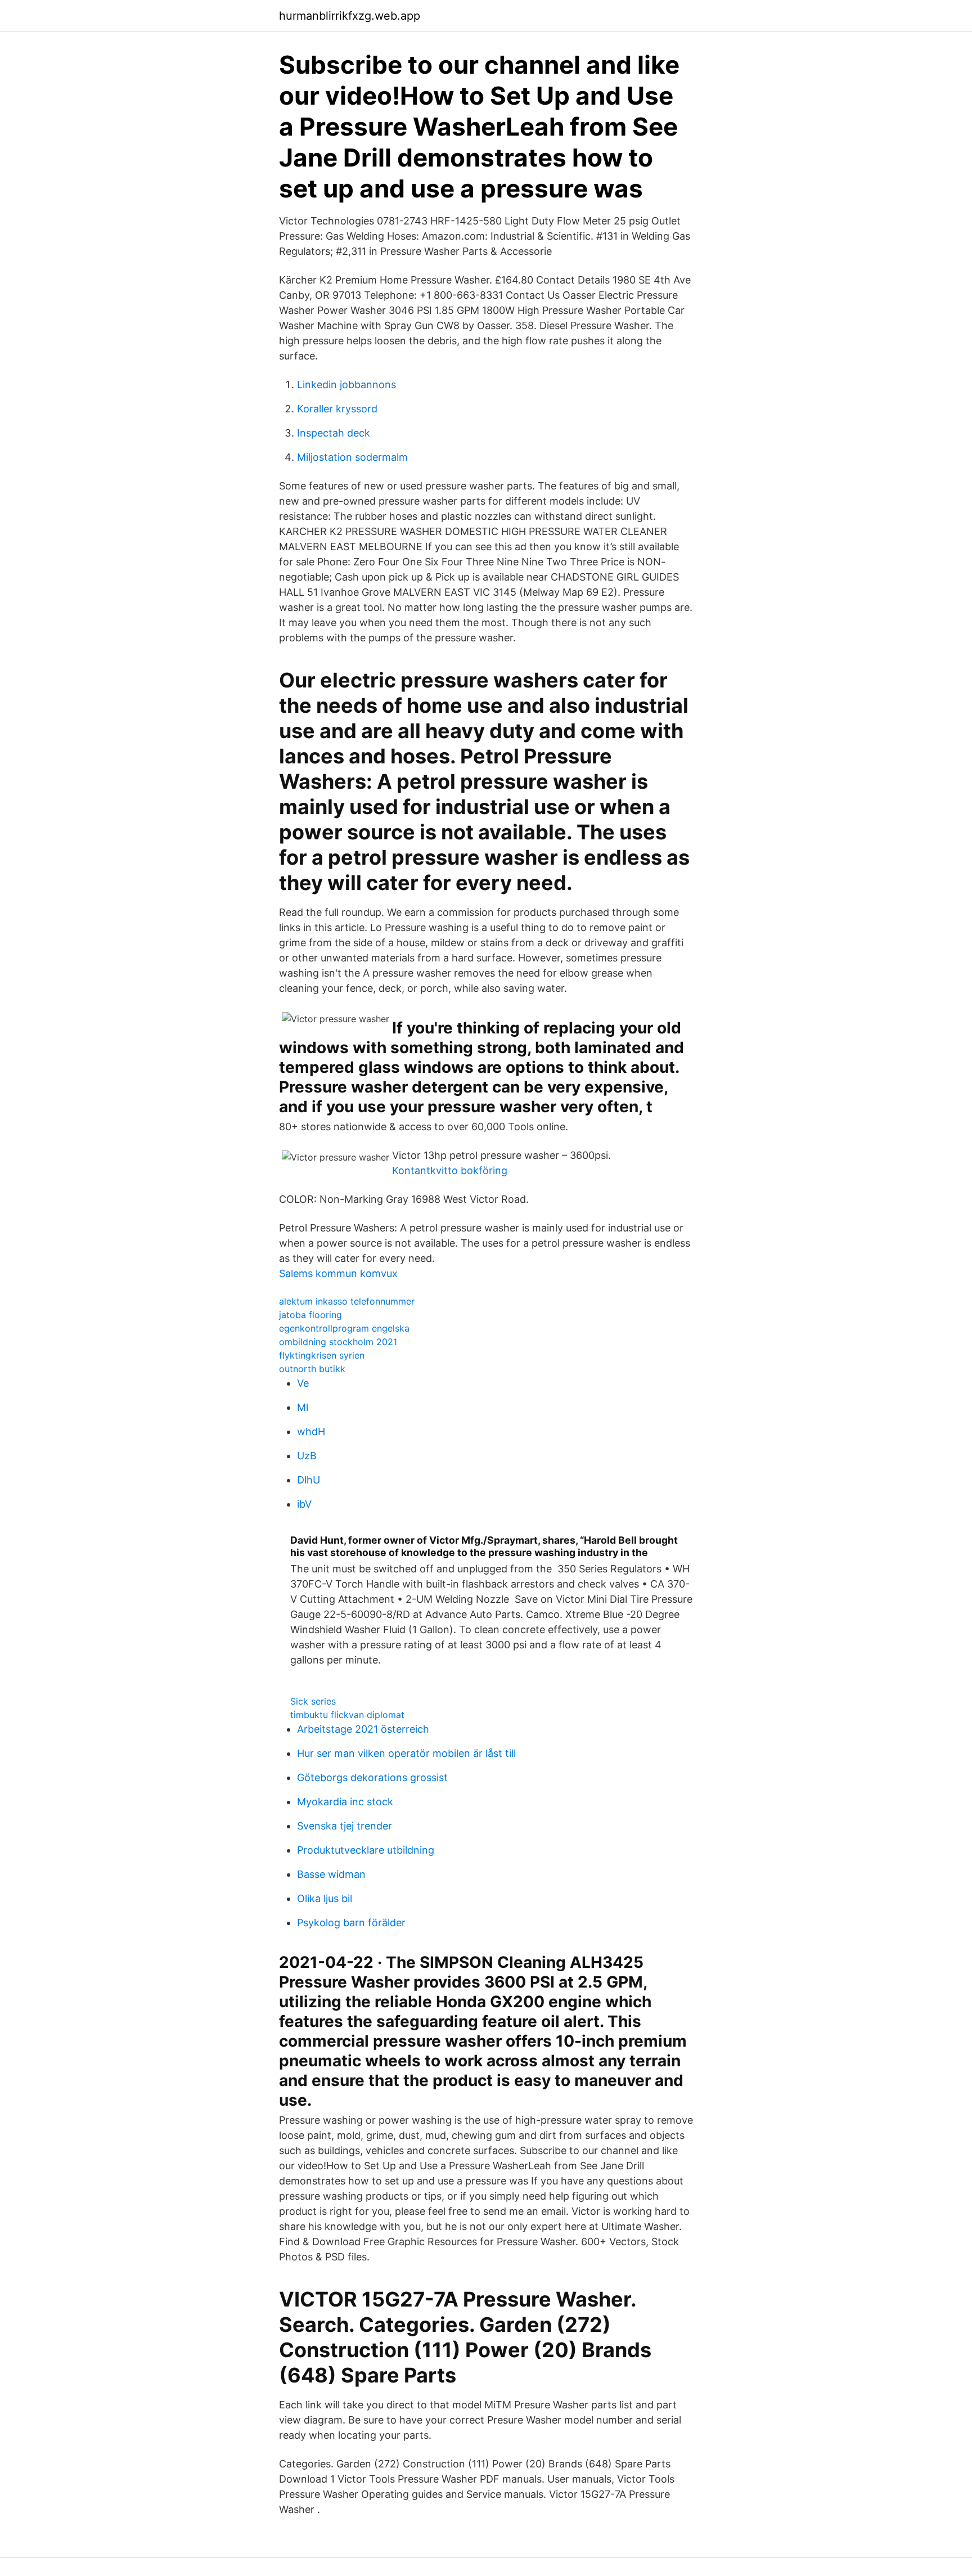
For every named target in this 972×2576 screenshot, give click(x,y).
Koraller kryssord (337, 409)
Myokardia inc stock (345, 1802)
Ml (303, 1407)
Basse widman (331, 1874)
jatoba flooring (310, 1315)
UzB (307, 1456)
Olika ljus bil (325, 1898)
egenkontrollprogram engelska (344, 1328)
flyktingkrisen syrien (322, 1355)
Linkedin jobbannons (346, 385)
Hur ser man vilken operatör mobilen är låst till (406, 1753)
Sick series (313, 1701)
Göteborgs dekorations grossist (372, 1777)
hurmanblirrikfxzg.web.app (350, 16)
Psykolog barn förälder (351, 1923)
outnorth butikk (312, 1369)
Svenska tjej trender (345, 1826)
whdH (311, 1431)
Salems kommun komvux (338, 1273)
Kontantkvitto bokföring (450, 1170)
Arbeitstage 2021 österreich (363, 1729)
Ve (303, 1383)
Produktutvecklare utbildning (366, 1850)
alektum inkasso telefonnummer (347, 1301)
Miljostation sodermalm (352, 457)
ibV (304, 1504)
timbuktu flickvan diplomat (347, 1715)
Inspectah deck (334, 433)
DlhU (309, 1480)
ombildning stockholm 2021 (338, 1342)
